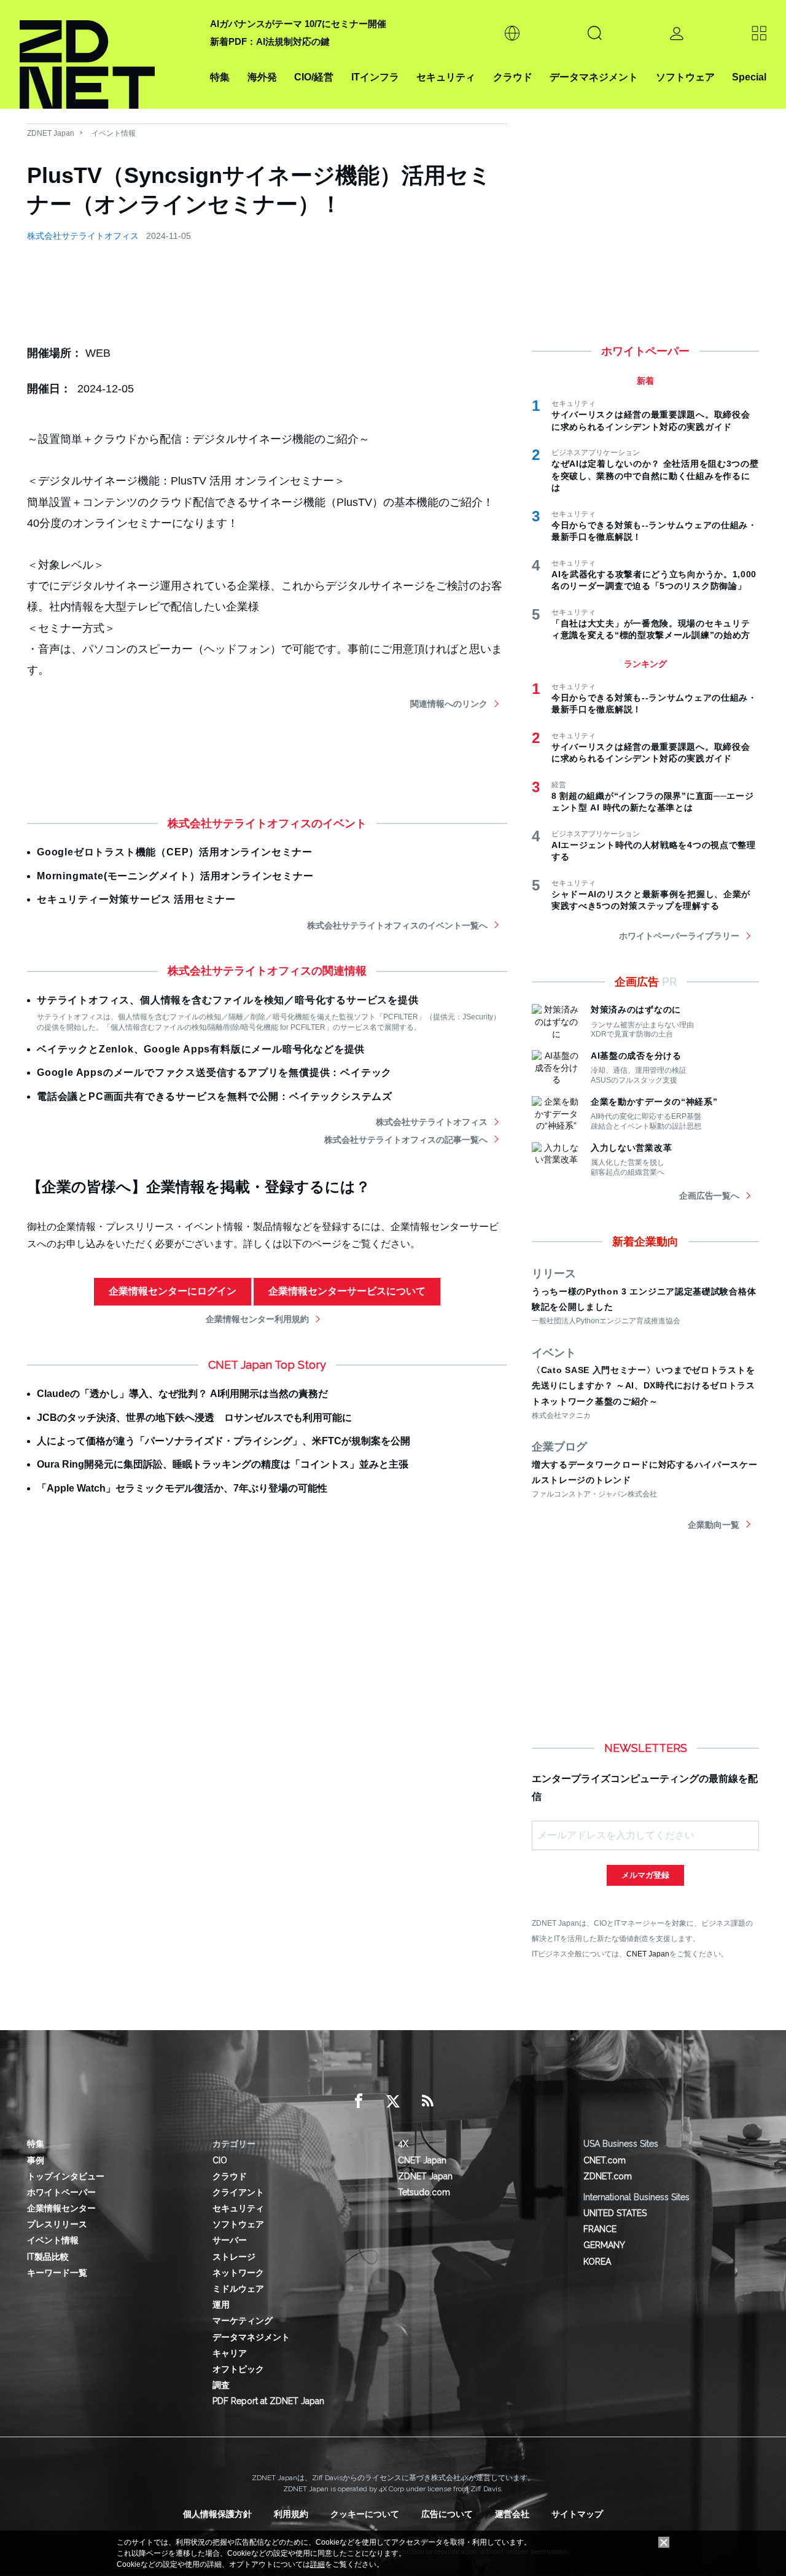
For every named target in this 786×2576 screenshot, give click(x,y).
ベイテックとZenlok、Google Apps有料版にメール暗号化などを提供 (201, 1049)
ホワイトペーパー (61, 2192)
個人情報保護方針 (217, 2514)
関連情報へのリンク (449, 704)
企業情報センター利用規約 (257, 1319)
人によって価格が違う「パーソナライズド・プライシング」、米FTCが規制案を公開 (224, 1441)
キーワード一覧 (57, 2273)
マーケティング (243, 2321)
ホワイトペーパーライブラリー (679, 936)
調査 (221, 2385)
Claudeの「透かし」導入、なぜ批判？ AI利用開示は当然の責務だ (182, 1394)
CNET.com (605, 2160)
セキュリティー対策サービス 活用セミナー (136, 899)
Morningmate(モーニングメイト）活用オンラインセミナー (175, 876)
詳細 (317, 2564)
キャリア (230, 2353)
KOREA (597, 2262)
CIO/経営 (314, 77)
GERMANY (604, 2245)
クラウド (513, 77)
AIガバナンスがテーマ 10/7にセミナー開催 (298, 24)
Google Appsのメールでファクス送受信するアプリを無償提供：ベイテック (214, 1072)
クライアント (238, 2192)
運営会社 (512, 2514)
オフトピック (238, 2369)
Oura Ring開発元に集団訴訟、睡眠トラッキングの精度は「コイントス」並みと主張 (223, 1464)
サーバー (230, 2240)
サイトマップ (577, 2514)
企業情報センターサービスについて (347, 1291)
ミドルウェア (238, 2289)
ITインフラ (375, 77)
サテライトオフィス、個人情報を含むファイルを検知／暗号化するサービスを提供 (228, 1000)
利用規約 (291, 2514)
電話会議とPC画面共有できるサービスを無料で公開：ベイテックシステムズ (215, 1096)
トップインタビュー (66, 2176)
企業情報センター (61, 2208)
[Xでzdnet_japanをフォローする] (393, 2101)
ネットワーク (238, 2273)
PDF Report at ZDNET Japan (268, 2401)
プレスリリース (57, 2224)
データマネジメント (594, 77)
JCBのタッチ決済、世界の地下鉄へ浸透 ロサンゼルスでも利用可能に (194, 1418)
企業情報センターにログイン (173, 1291)
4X (403, 2144)
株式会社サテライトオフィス (83, 236)
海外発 (262, 77)
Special (749, 77)
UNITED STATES (615, 2213)
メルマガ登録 (645, 1875)
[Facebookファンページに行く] (359, 2101)
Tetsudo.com (424, 2192)
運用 (221, 2305)
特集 (220, 77)
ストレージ (234, 2257)
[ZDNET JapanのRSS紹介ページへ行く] (427, 2101)
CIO (220, 2160)
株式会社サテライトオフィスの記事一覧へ (406, 1140)
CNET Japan (648, 1954)
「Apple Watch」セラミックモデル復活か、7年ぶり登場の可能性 (182, 1488)
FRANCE (600, 2229)
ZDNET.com (608, 2176)
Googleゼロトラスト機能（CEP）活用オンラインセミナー (175, 852)
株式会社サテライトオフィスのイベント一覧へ (397, 925)
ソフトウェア (685, 77)
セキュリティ (446, 77)
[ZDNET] (107, 54)
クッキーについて (365, 2514)
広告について (447, 2514)
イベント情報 (114, 133)
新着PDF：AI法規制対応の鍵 (270, 41)
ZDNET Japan (51, 133)
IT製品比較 (48, 2257)
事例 (36, 2160)
